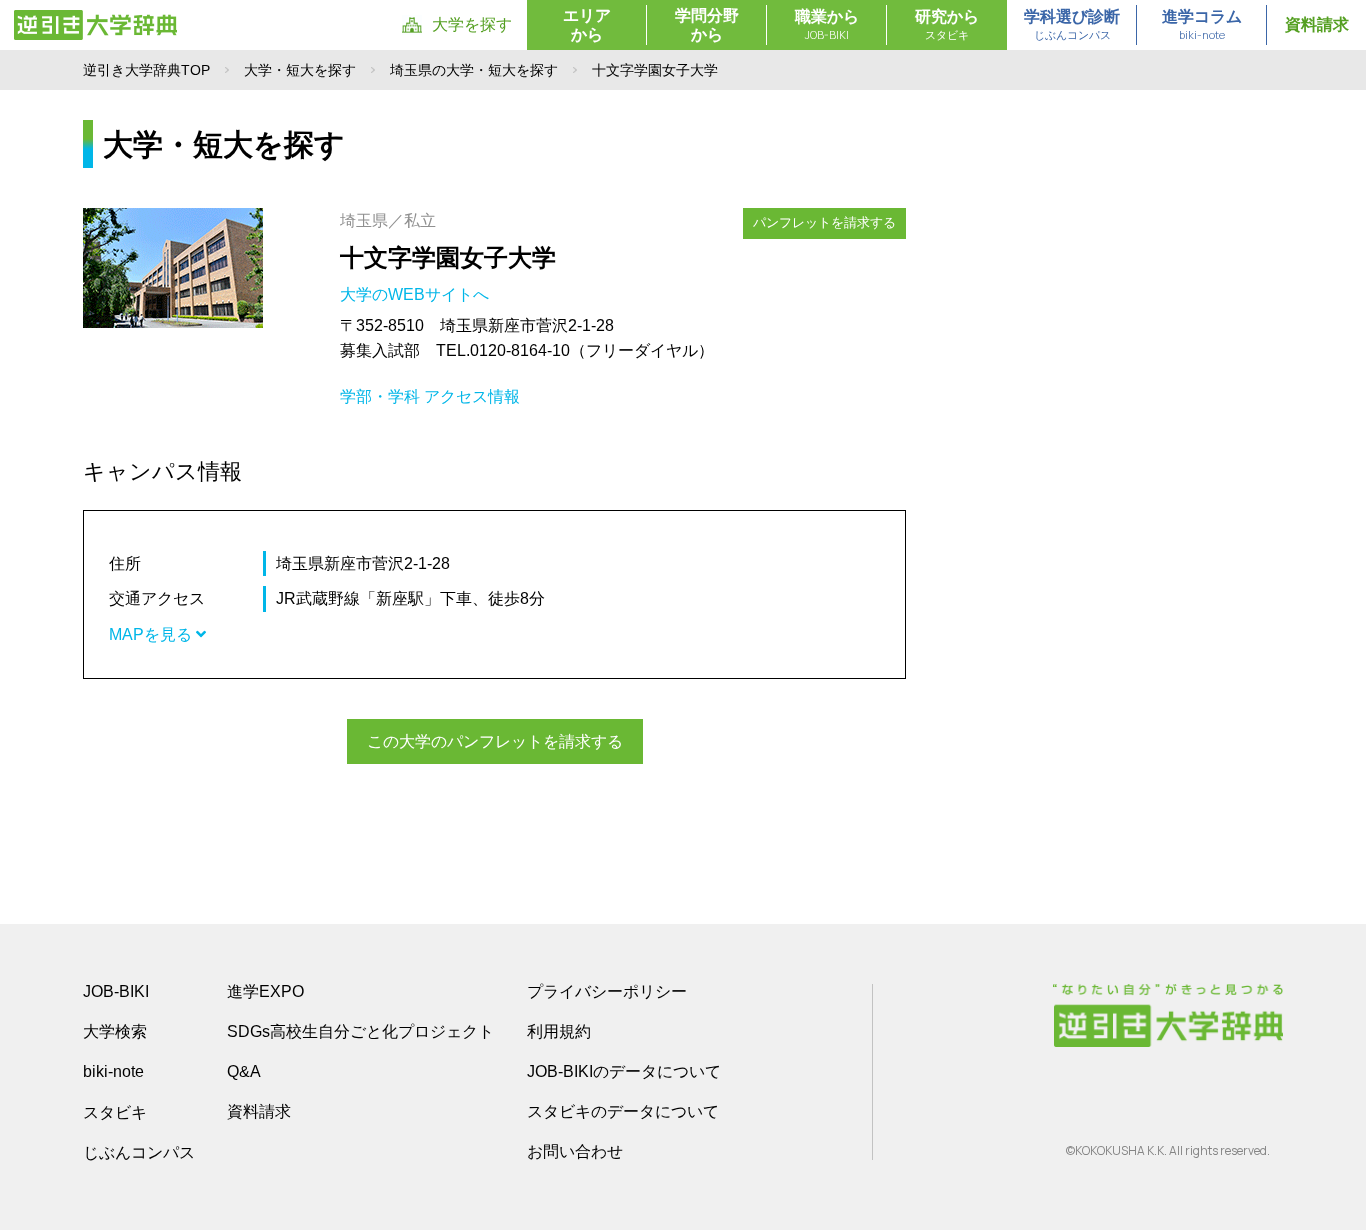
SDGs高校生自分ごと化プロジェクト (360, 1031)
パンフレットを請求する (824, 222)
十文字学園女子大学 (448, 257)
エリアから (587, 25)
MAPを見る (152, 634)
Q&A (244, 1071)
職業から (827, 25)
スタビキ (115, 1112)
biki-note (113, 1071)
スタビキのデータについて (623, 1111)
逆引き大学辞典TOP (146, 70)
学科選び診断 (1072, 25)
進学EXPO (265, 991)
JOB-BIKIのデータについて (624, 1071)
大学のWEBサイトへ (416, 294)
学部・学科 (380, 396)
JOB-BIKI (116, 991)
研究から (947, 25)
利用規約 (559, 1031)
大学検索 (115, 1031)
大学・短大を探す (300, 70)
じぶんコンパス (139, 1152)
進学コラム (1202, 25)
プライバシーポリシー (607, 991)
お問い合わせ (575, 1151)
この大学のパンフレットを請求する (495, 741)
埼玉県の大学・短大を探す (474, 70)
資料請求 (1317, 24)
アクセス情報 (472, 396)
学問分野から (707, 25)
